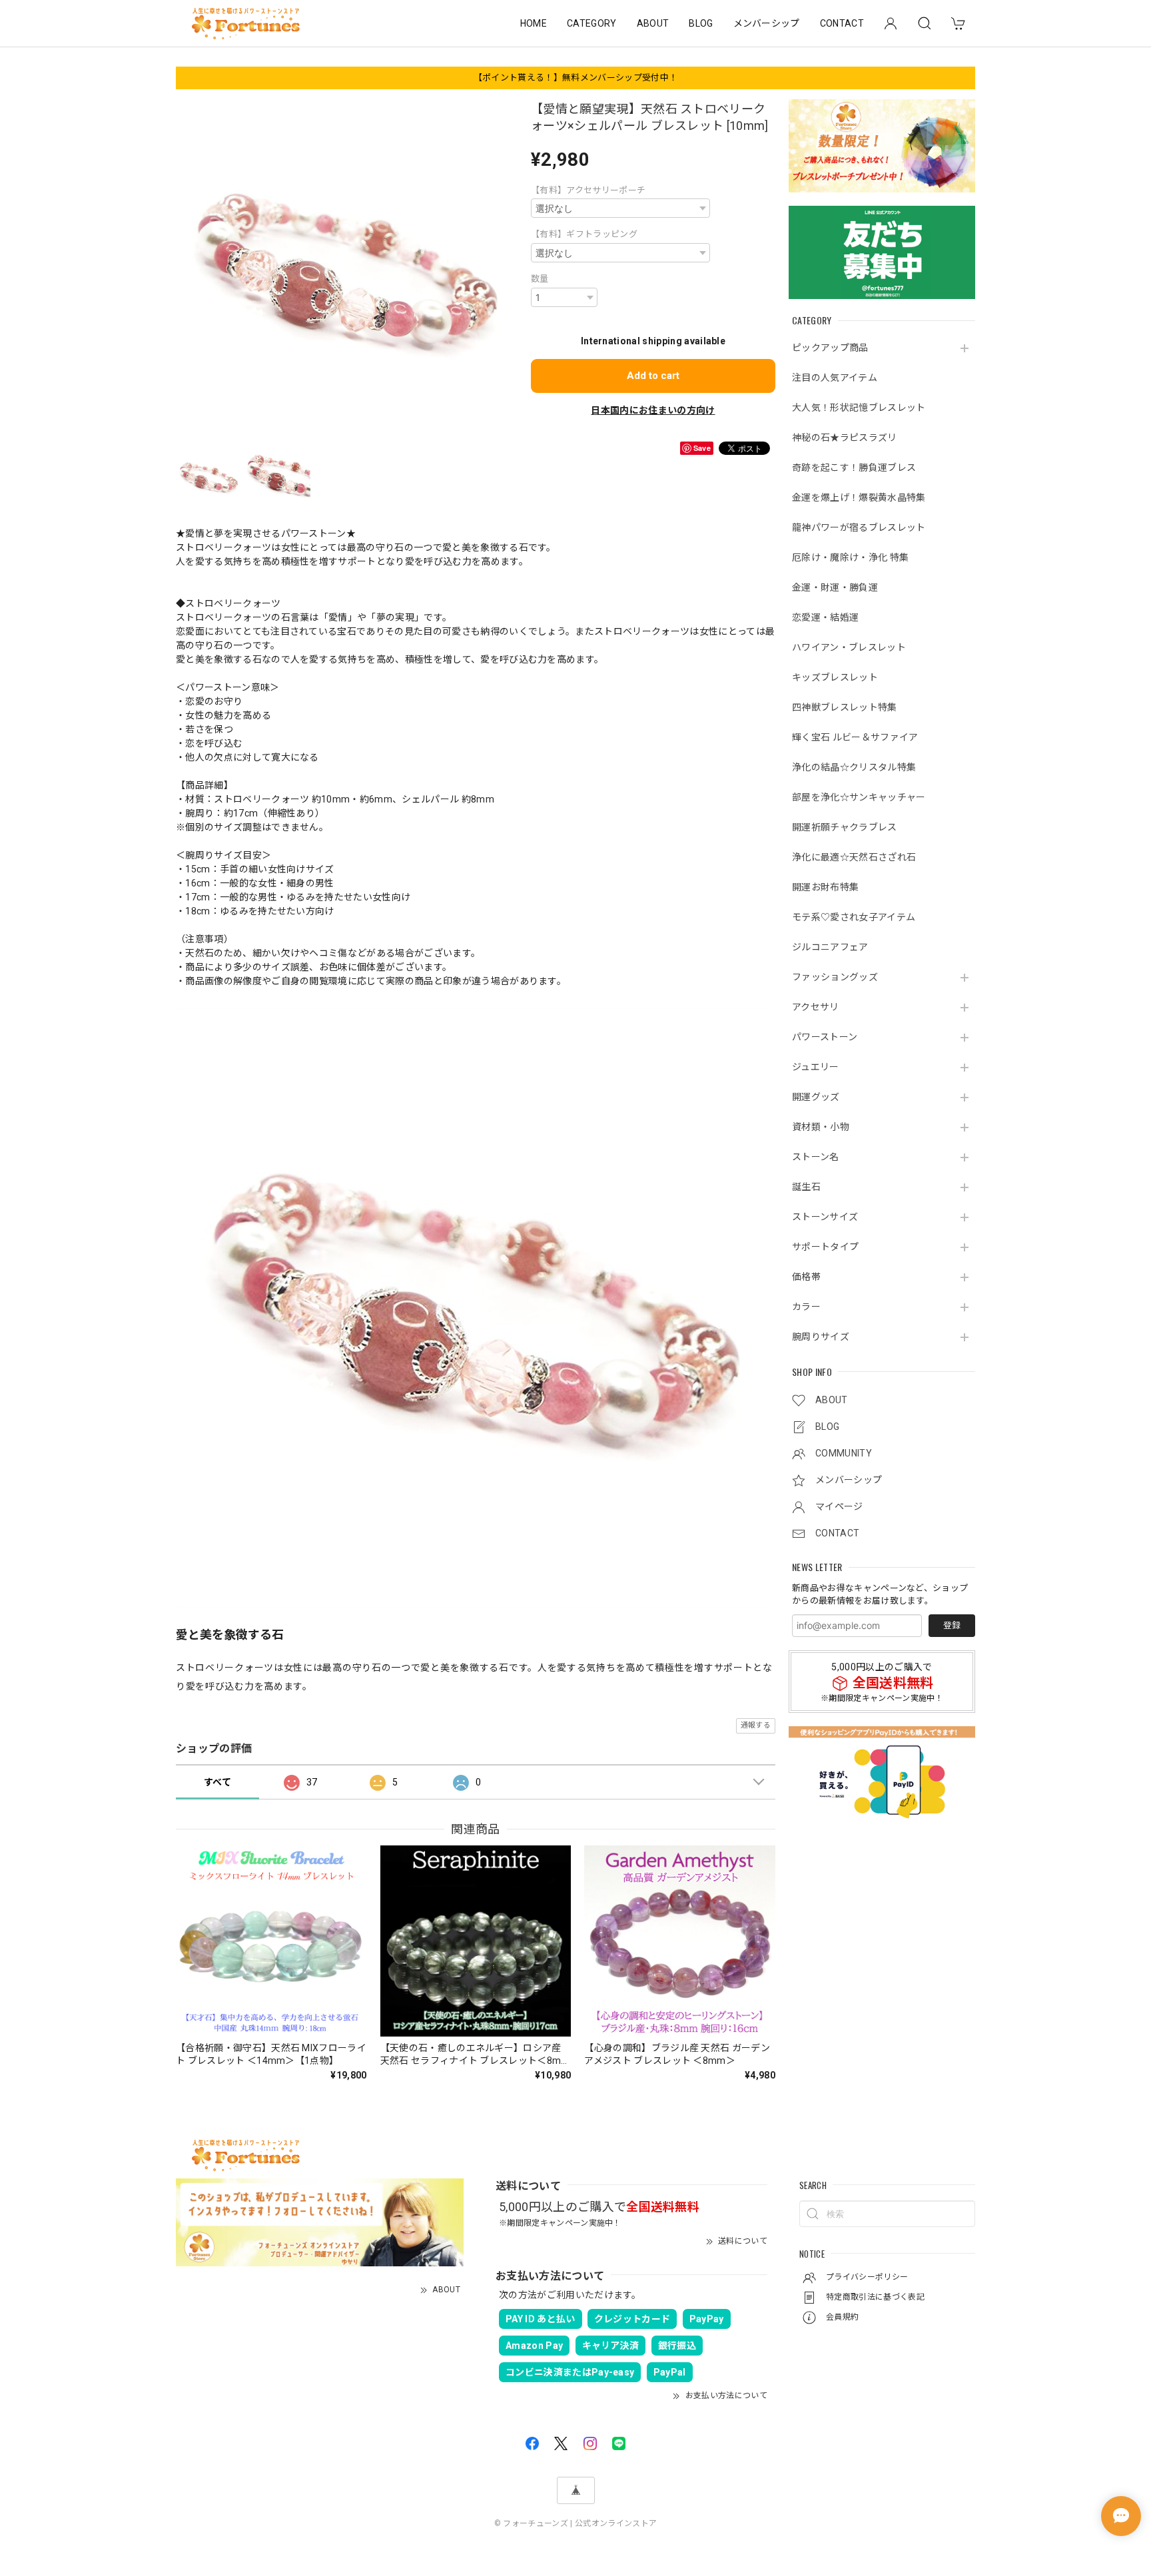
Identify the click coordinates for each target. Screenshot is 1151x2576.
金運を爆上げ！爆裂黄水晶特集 (859, 497)
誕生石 (806, 1187)
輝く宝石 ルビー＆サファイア (855, 737)
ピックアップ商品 (830, 348)
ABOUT (653, 23)
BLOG (701, 23)
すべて (217, 1782)
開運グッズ (816, 1097)
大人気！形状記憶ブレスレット (859, 408)
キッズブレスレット (835, 677)
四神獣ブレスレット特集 (845, 707)
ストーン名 (816, 1157)
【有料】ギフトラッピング (584, 234)
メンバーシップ (767, 23)
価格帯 (806, 1277)
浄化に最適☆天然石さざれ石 (854, 857)
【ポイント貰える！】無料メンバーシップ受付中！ (575, 78)
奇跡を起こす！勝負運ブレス (854, 468)
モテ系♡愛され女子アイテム (854, 917)
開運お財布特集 (825, 887)
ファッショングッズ (835, 977)
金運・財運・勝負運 (835, 587)
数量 (540, 279)
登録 (952, 1625)
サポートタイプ (825, 1247)
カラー (806, 1307)
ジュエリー (816, 1067)
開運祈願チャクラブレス (845, 827)
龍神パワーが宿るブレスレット (859, 527)
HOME (534, 23)
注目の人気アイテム (835, 378)
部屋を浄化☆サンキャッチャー (859, 797)
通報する (756, 1725)
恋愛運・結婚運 (825, 617)
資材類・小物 (821, 1127)
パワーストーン (825, 1037)
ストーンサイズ (825, 1217)
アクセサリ (816, 1007)
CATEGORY (592, 23)
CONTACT (842, 23)
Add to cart (653, 376)
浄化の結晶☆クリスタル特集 (854, 767)
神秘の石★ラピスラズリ (845, 438)
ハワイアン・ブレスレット (849, 647)
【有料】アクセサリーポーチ (588, 190)
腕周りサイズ (821, 1337)
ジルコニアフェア (830, 947)
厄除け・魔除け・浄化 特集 (850, 557)
